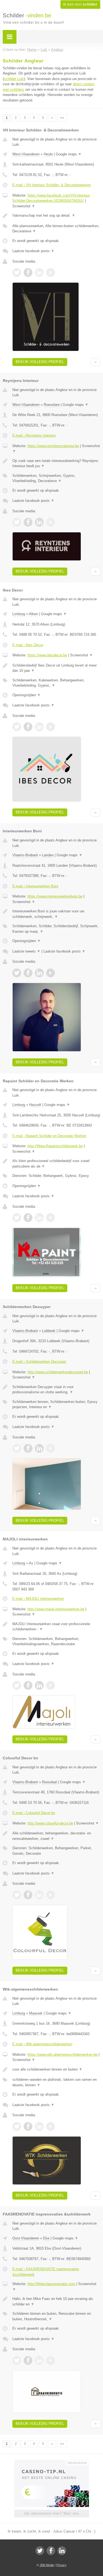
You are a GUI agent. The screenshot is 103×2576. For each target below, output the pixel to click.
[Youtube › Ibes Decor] (51, 727)
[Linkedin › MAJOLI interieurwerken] (39, 1685)
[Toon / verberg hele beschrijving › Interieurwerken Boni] (56, 914)
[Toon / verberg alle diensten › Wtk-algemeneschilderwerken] (56, 2082)
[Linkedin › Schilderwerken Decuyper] (39, 1448)
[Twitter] (40, 2551)
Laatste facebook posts (33, 251)
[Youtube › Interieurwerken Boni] (51, 973)
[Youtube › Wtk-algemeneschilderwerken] (51, 2126)
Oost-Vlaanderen (26, 2238)
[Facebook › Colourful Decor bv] (28, 1895)
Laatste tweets (26, 951)
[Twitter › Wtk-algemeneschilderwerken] (17, 2126)
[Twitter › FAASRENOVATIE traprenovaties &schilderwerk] (17, 2360)
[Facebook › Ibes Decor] (28, 727)
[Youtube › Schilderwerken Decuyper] (51, 1448)
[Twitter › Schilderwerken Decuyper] (17, 1448)
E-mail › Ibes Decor (28, 645)
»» (62, 118)
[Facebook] (51, 2551)
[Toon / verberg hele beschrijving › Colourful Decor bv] (56, 1836)
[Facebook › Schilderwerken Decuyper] (28, 1448)
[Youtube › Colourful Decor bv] (51, 1895)
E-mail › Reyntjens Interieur (34, 435)
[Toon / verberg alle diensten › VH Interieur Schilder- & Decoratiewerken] (56, 229)
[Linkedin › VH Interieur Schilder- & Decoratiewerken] (39, 273)
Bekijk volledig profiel (40, 362)
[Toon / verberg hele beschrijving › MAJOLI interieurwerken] (56, 1627)
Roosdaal (49, 1782)
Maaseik (36, 2013)
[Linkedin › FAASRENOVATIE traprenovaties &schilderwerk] (39, 2360)
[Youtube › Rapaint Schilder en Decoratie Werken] (51, 1218)
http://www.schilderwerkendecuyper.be (58, 1372)
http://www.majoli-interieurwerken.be (56, 1609)
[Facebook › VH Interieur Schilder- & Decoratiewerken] (28, 273)
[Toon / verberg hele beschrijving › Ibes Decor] (56, 668)
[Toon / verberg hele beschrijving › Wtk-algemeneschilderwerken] (56, 2069)
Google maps (69, 154)
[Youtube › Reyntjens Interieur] (51, 522)
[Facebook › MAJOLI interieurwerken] (28, 1685)
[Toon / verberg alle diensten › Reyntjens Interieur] (56, 478)
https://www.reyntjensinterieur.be (53, 446)
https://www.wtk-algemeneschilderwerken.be (62, 2055)
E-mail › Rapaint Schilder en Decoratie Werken (49, 1136)
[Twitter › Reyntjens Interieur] (17, 522)
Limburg (19, 614)
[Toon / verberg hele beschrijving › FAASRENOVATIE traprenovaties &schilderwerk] (56, 2301)
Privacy (61, 2565)
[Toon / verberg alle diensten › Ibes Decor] (56, 683)
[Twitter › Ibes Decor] (17, 727)
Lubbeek (49, 1331)
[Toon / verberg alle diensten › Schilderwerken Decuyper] (56, 1404)
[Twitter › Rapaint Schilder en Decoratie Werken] (17, 1218)
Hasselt (35, 1105)
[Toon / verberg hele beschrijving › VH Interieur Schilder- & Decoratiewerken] (56, 216)
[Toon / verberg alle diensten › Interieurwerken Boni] (56, 929)
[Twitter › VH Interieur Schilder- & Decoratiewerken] (17, 273)
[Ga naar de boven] (95, 362)
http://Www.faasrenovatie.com (51, 2284)
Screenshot (24, 206)
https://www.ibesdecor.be (47, 655)
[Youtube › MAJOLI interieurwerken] (51, 1685)
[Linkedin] (62, 2551)
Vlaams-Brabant (25, 855)
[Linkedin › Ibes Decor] (39, 727)
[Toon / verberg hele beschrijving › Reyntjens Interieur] (56, 463)
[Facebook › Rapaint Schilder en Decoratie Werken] (28, 1218)
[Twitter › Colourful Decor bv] (17, 1895)
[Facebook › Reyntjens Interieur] (28, 522)
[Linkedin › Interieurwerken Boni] (39, 973)
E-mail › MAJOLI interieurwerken (38, 1599)
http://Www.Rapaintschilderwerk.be (55, 1146)
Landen (48, 855)
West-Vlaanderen (26, 154)
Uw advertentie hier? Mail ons (52, 2513)
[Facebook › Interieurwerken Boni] (28, 973)
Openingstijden (27, 695)
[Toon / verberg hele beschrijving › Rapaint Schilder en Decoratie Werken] (56, 1164)
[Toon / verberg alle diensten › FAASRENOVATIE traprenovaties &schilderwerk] (56, 2316)
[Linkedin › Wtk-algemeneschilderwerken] (39, 2126)
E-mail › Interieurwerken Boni (35, 886)
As (31, 1563)
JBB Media (47, 2565)
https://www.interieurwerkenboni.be (55, 896)
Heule (48, 154)
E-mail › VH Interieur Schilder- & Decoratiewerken (52, 185)
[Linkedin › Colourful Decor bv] (39, 1895)
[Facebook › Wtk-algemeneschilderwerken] (28, 2126)
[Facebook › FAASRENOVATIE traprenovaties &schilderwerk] (28, 2360)
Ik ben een (80, 4)
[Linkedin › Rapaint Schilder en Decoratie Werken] (39, 1218)
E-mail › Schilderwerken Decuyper (39, 1362)
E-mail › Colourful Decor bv (34, 1813)
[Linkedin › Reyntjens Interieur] (39, 522)
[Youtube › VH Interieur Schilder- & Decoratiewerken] (51, 273)
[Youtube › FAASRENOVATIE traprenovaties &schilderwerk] (51, 2360)
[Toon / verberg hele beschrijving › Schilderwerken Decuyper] (56, 1390)
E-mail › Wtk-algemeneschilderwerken (42, 2044)
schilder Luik (14, 79)
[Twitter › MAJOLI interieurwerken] (17, 1685)
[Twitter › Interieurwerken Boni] (17, 973)
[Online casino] (52, 2462)
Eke (46, 2238)
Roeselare (52, 405)
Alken (33, 614)
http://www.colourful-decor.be (50, 1823)
